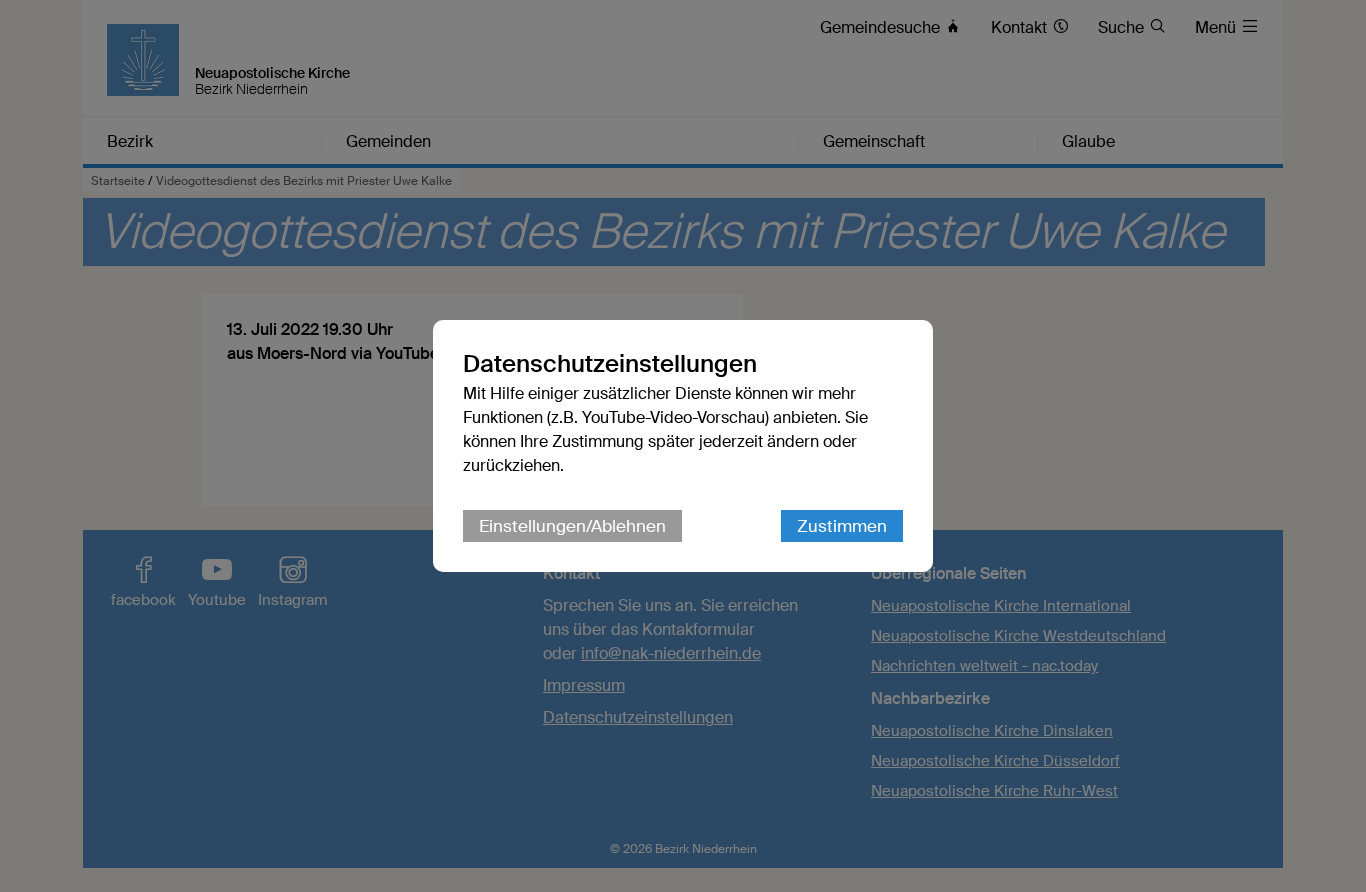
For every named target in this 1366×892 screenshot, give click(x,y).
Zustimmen (842, 526)
